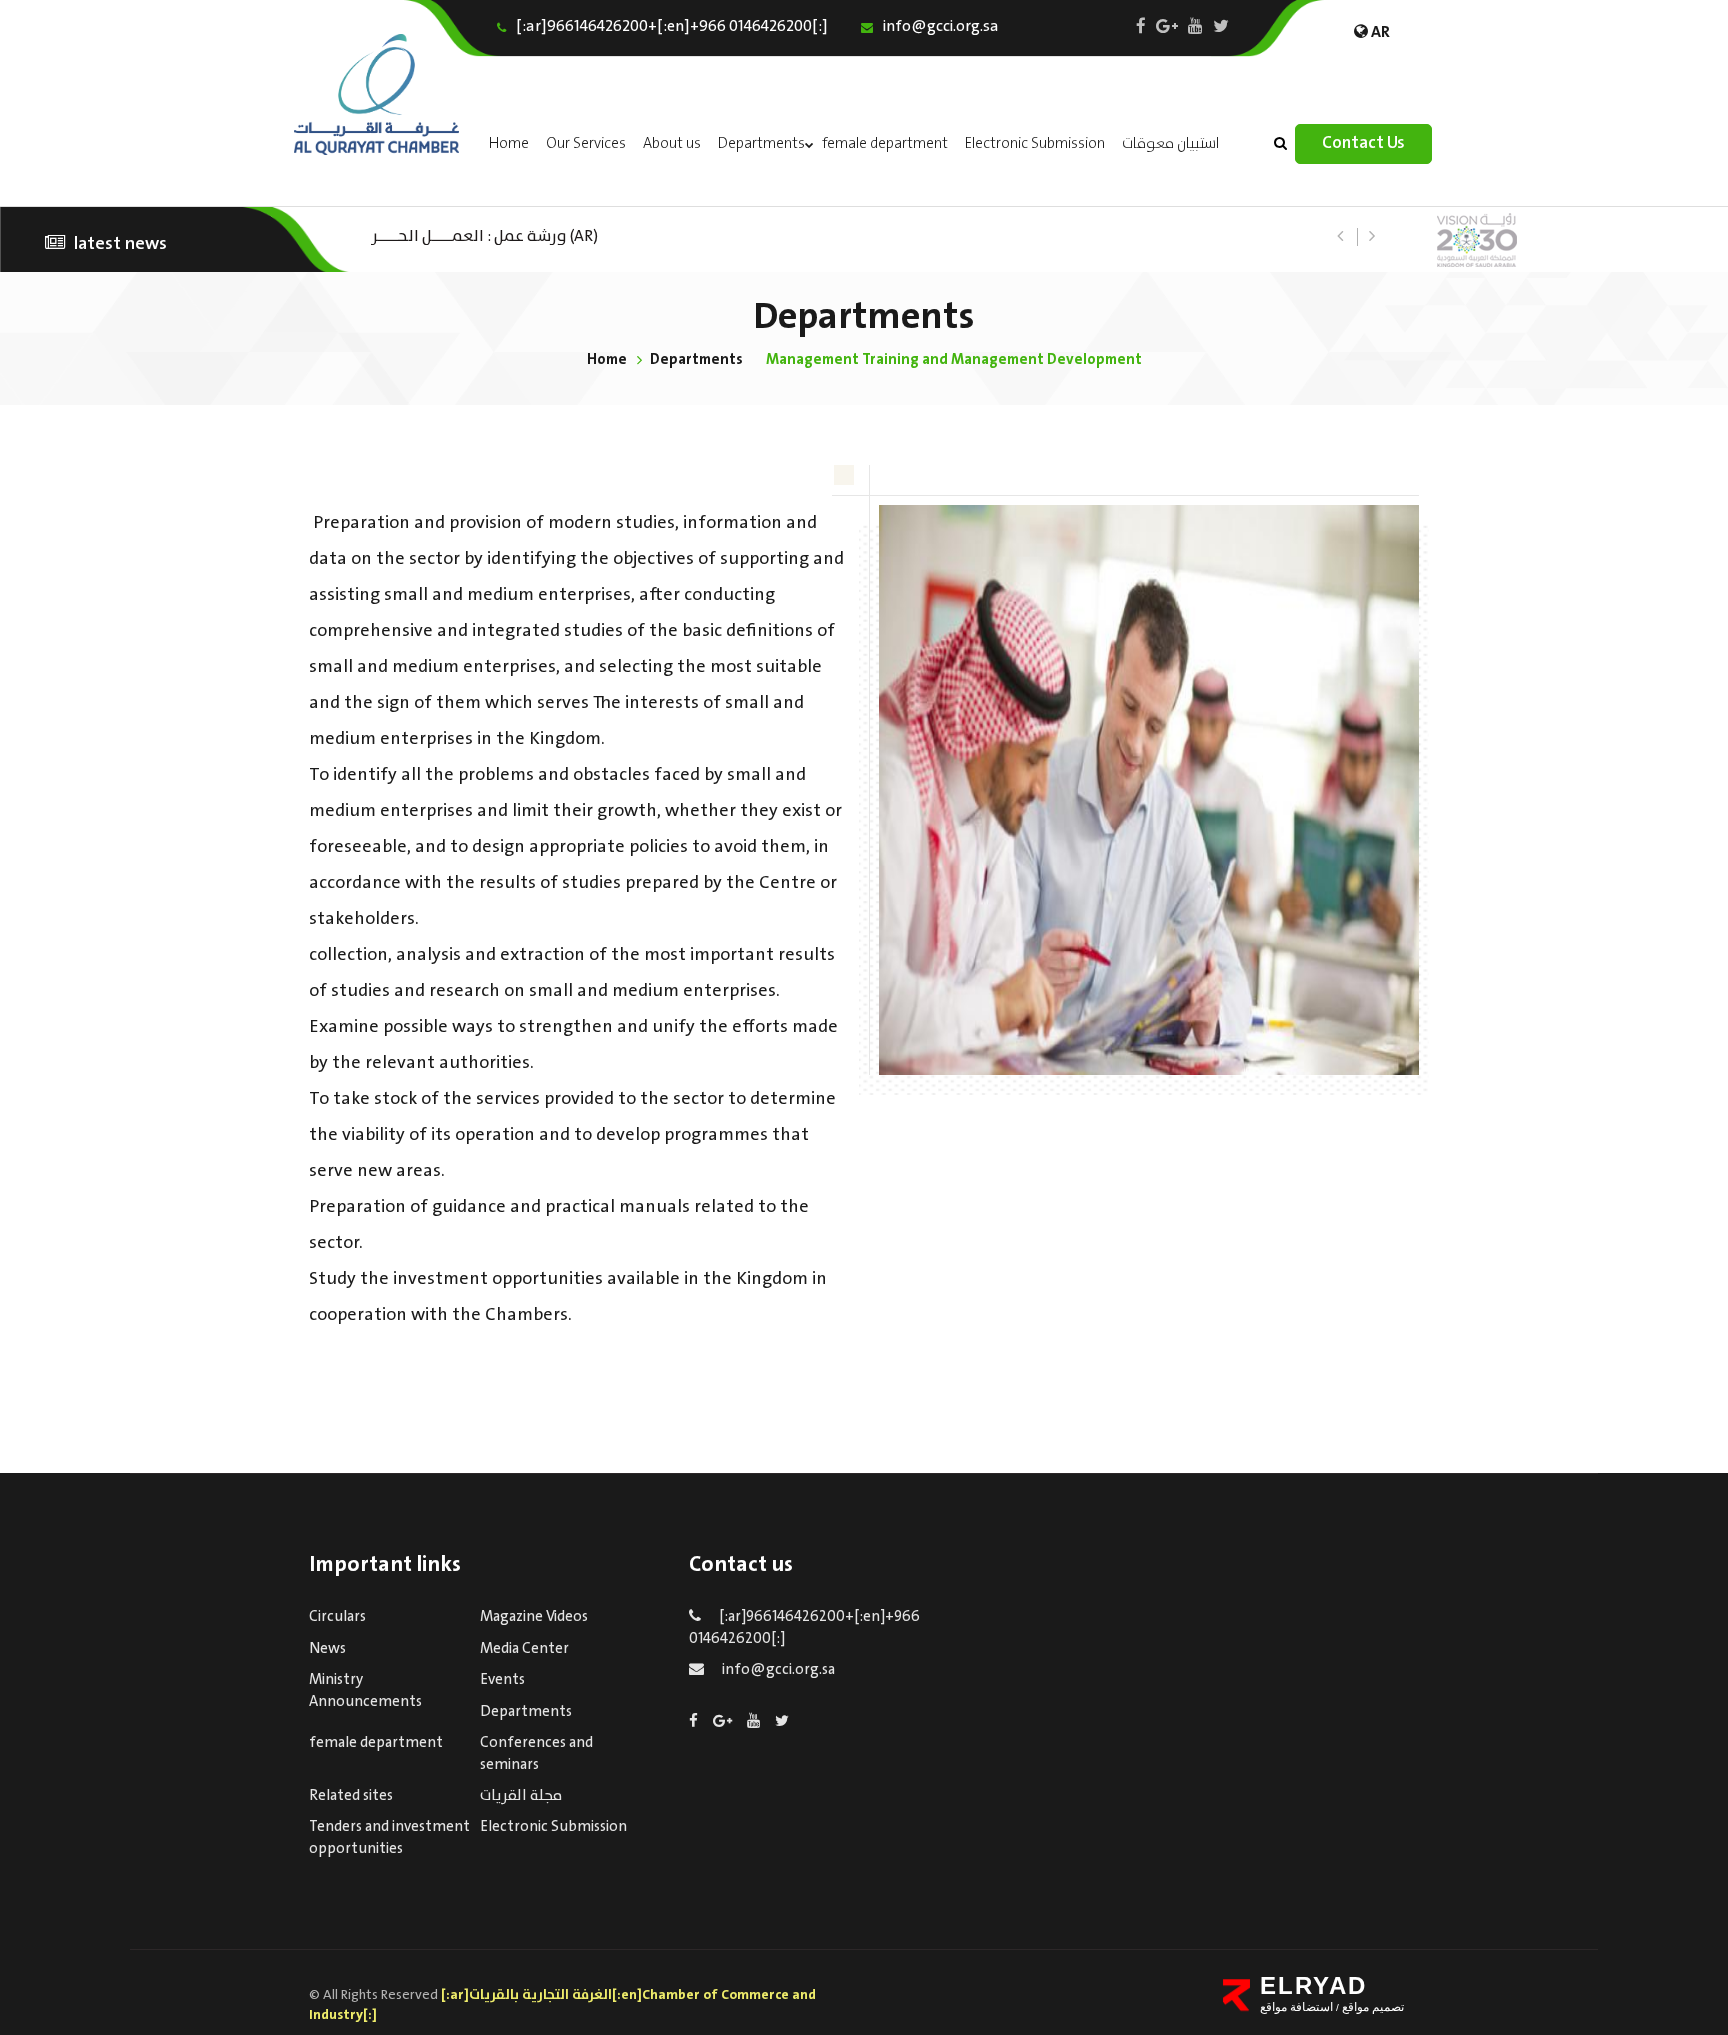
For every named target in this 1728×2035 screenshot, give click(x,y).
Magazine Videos (534, 1617)
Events (502, 1680)
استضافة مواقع (1296, 2007)
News (327, 1649)
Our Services (586, 144)
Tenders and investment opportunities (389, 1837)
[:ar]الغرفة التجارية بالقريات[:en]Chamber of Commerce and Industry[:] (562, 2005)
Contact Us (1363, 143)
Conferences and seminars (536, 1753)
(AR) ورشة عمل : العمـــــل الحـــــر (484, 234)
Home (509, 144)
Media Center (524, 1649)
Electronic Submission (1035, 144)
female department (885, 144)
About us (672, 144)
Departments (761, 144)
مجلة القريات (521, 1796)
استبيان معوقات (1171, 144)
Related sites (351, 1796)
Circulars (337, 1617)
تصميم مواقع (1371, 2007)
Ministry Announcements (365, 1690)
